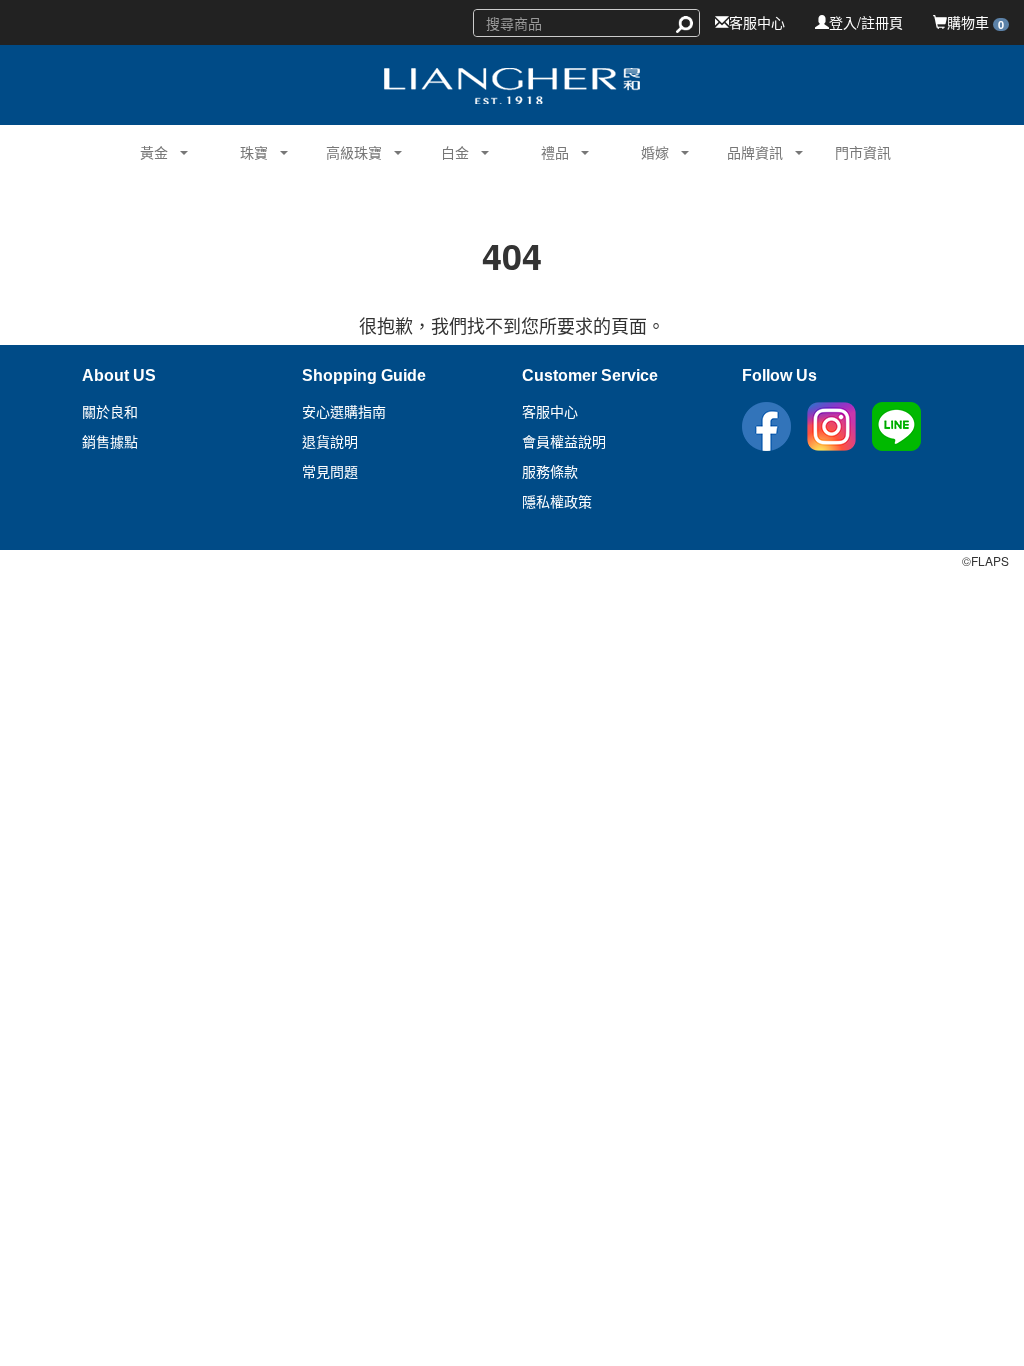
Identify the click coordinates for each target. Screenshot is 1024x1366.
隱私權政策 (557, 502)
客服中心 (757, 22)
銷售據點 (110, 442)
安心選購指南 (344, 412)
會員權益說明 (564, 442)
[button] (146, 150)
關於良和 (110, 412)
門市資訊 (863, 152)
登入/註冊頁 (866, 22)
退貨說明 (330, 442)
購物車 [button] (975, 22)
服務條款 (550, 472)
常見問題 (330, 472)
